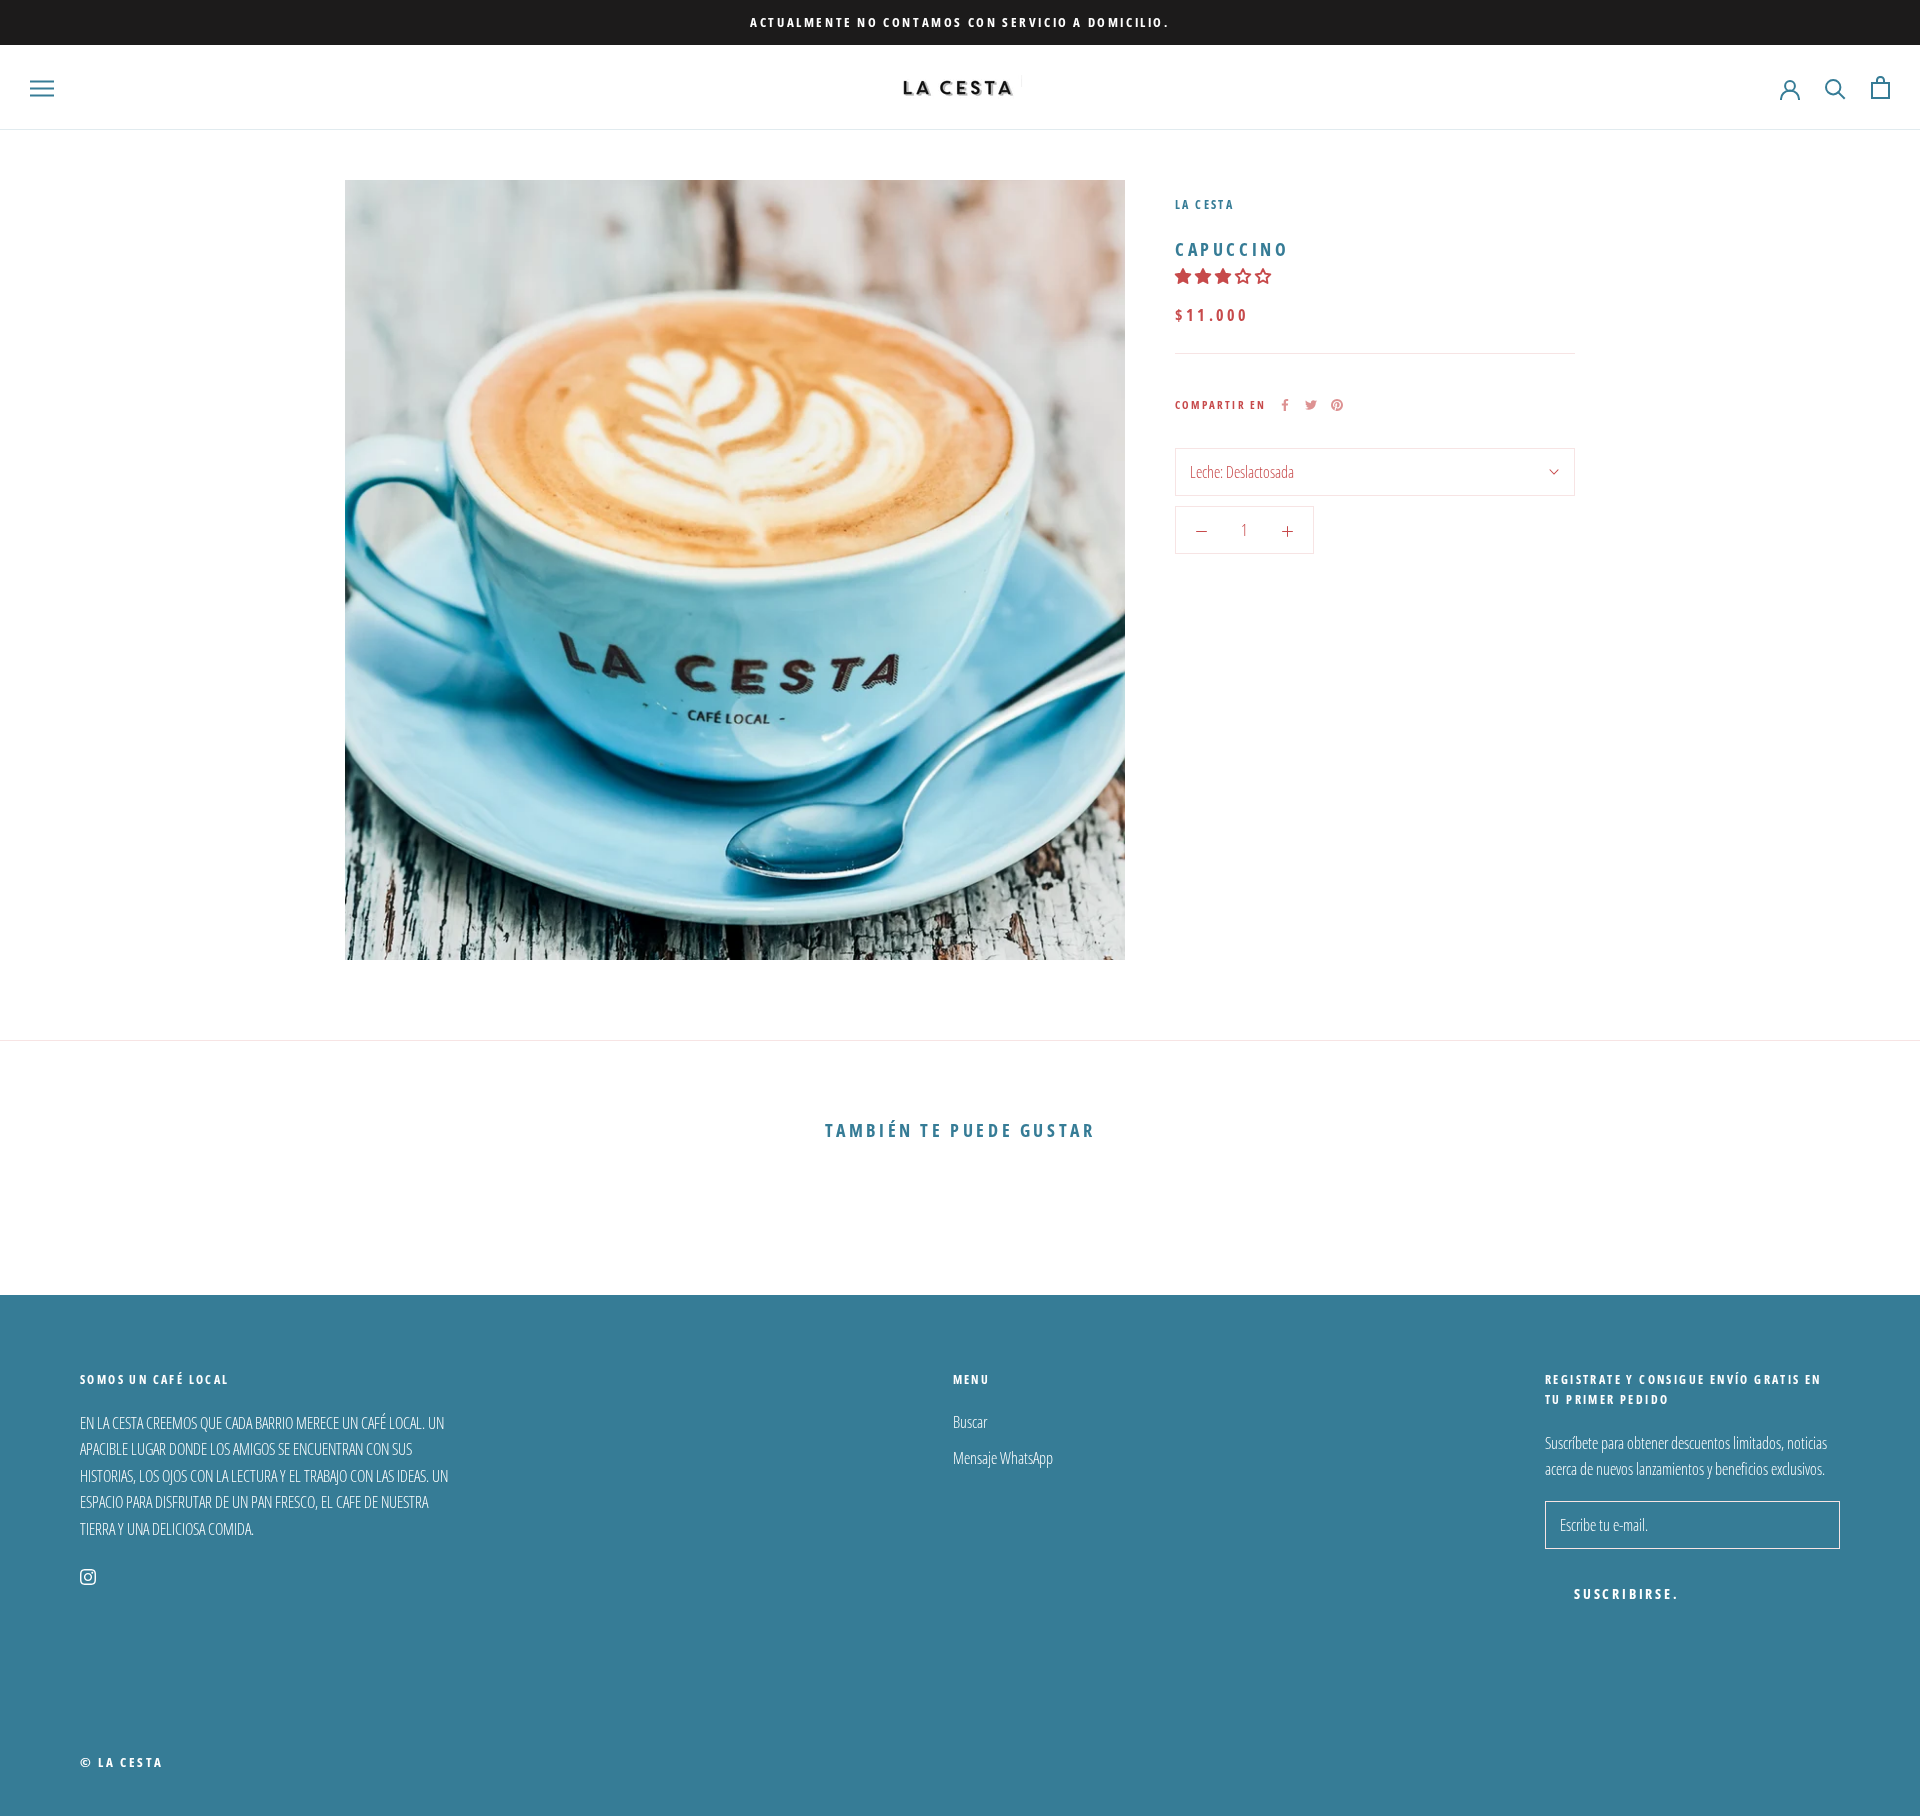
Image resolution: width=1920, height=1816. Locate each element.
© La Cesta (122, 1762)
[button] (1224, 276)
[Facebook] (1285, 405)
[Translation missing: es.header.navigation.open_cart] (1880, 87)
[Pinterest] (1337, 405)
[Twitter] (1311, 405)
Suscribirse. (1627, 1593)
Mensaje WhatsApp (1003, 1458)
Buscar (970, 1422)
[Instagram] (88, 1575)
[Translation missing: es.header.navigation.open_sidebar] (42, 88)
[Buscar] (1835, 87)
